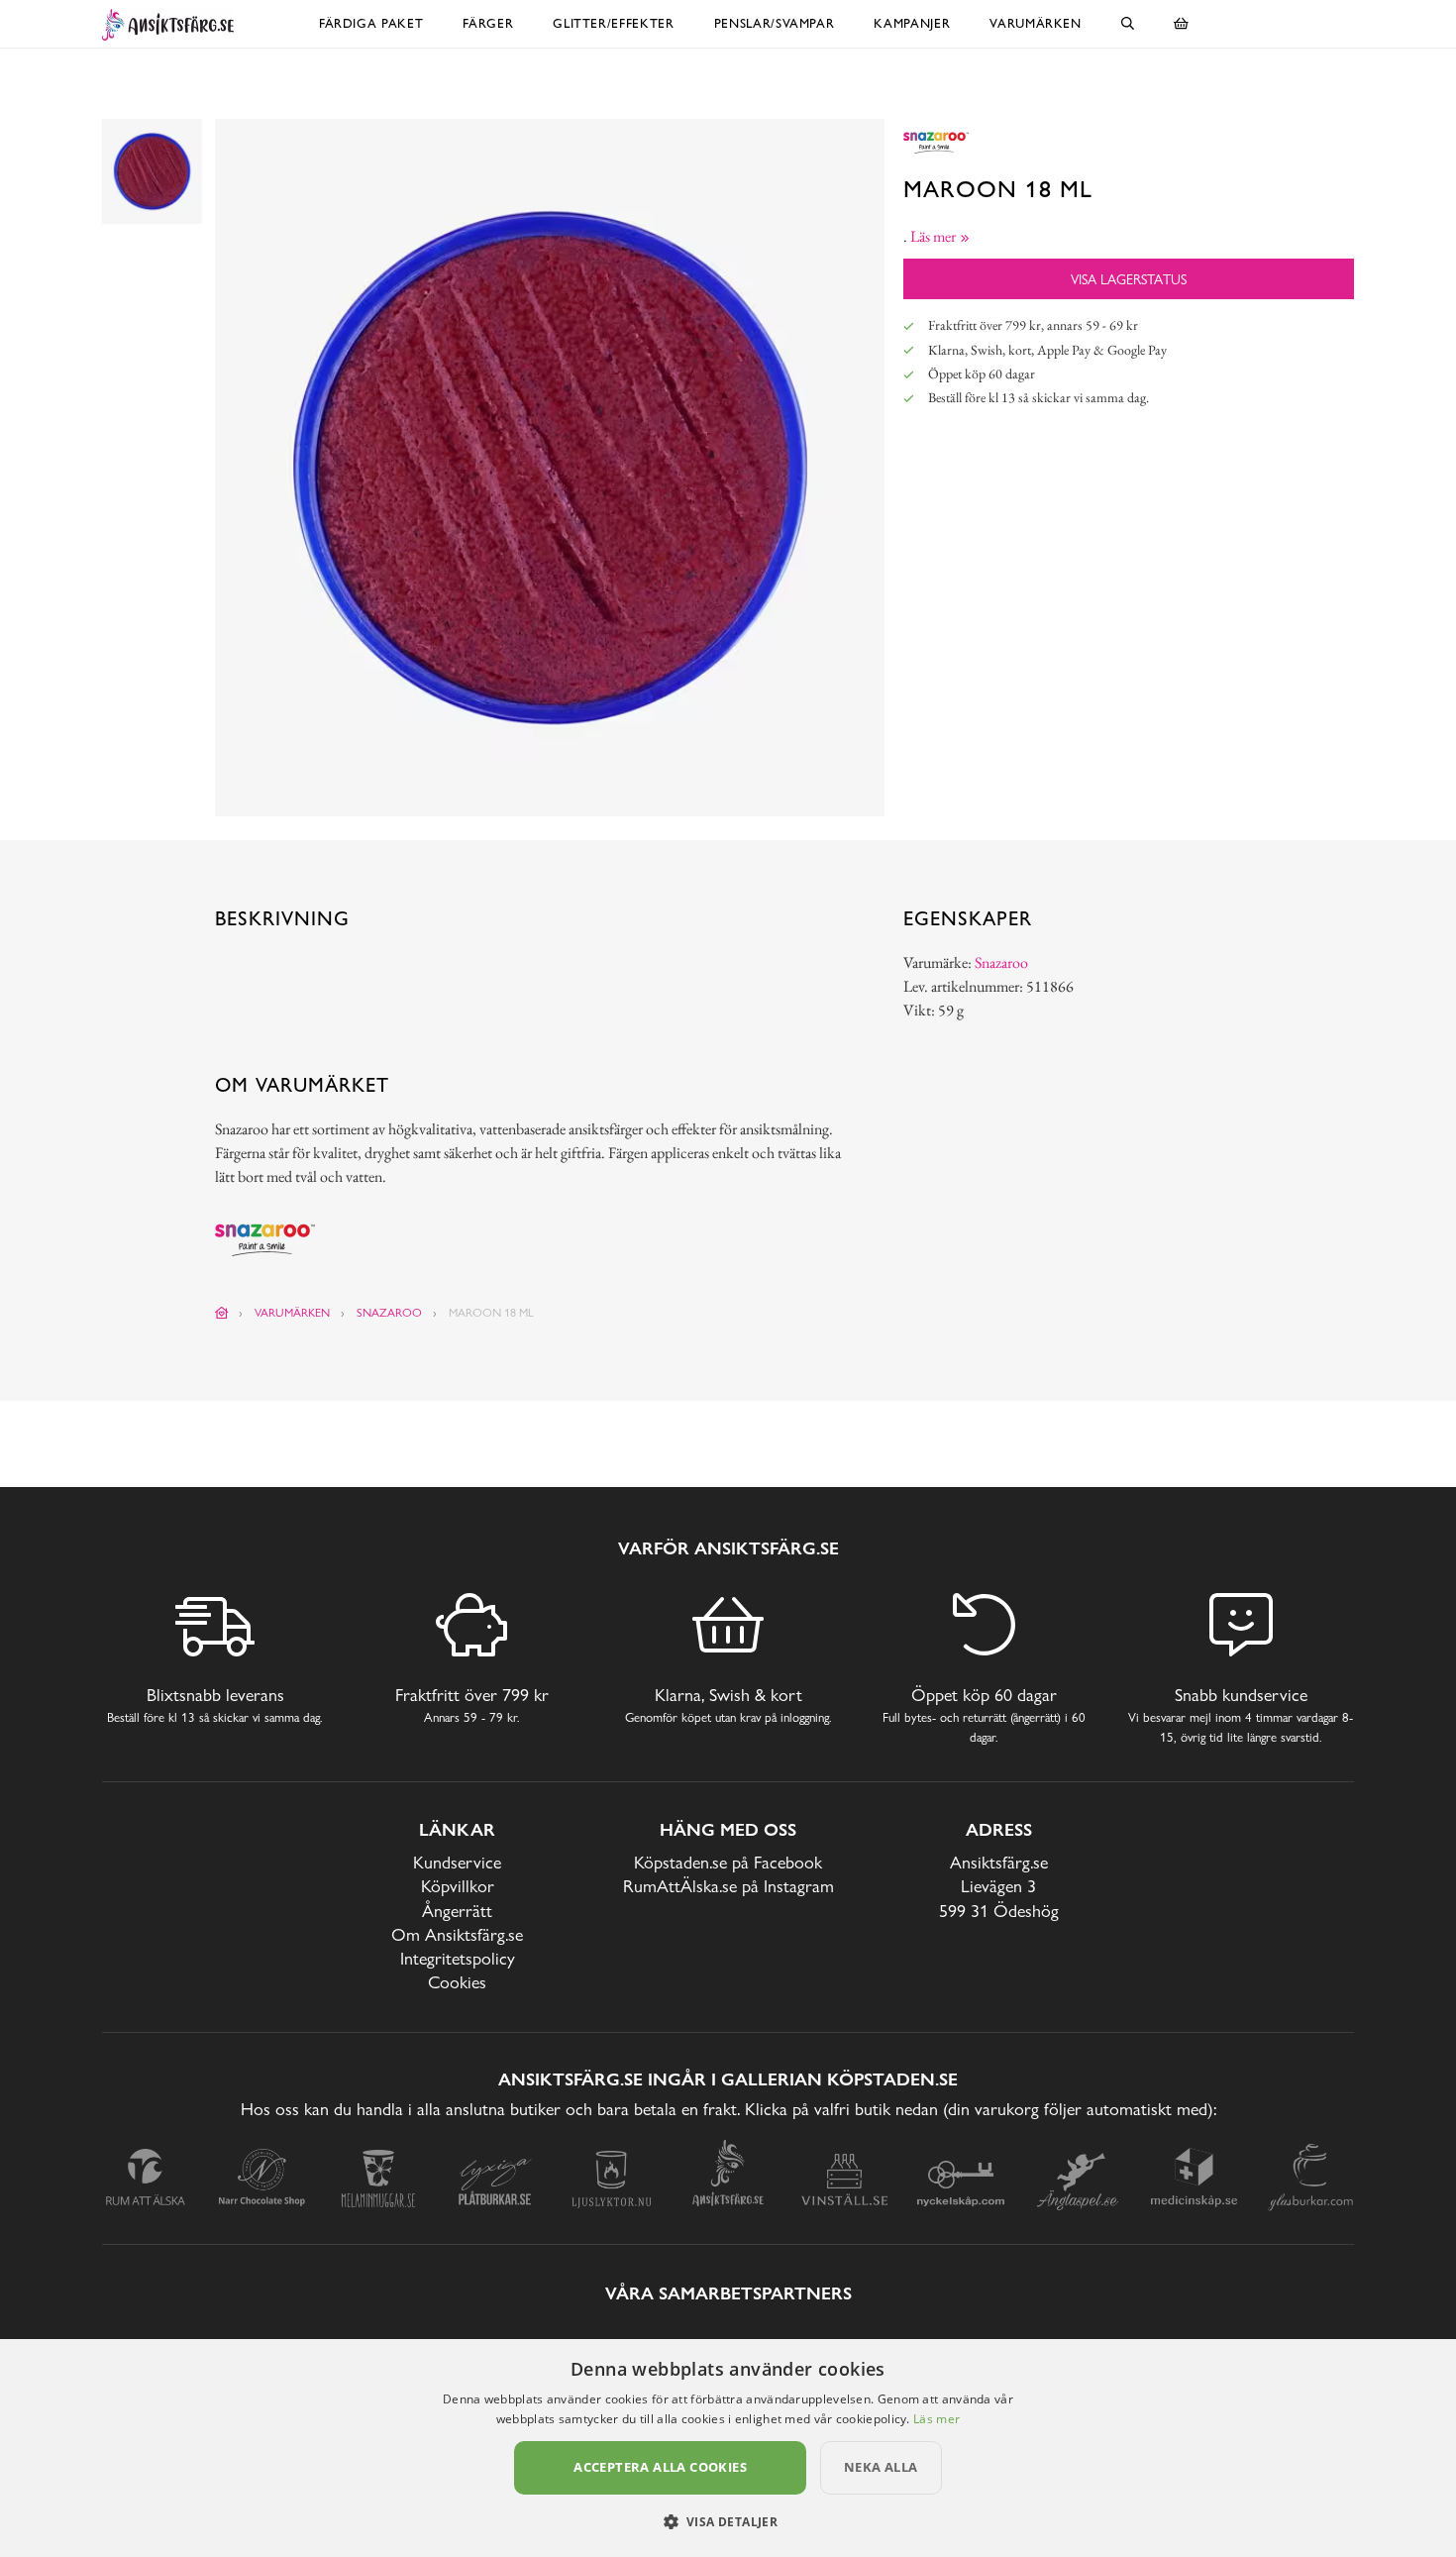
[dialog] (728, 2448)
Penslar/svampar (775, 23)
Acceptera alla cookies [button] (660, 2467)
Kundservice (457, 1862)
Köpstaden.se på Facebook (728, 1862)
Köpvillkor (458, 1886)
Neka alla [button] (881, 2467)
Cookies (457, 1982)
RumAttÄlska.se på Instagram (728, 1886)
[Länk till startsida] (222, 1313)
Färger (488, 23)
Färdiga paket (371, 23)
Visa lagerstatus (1129, 279)
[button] (728, 2521)
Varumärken (1036, 23)
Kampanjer (912, 23)
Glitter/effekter (613, 23)
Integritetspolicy (458, 1958)
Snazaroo (1001, 962)
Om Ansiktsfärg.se (457, 1934)
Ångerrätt (457, 1911)
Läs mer (936, 2419)
